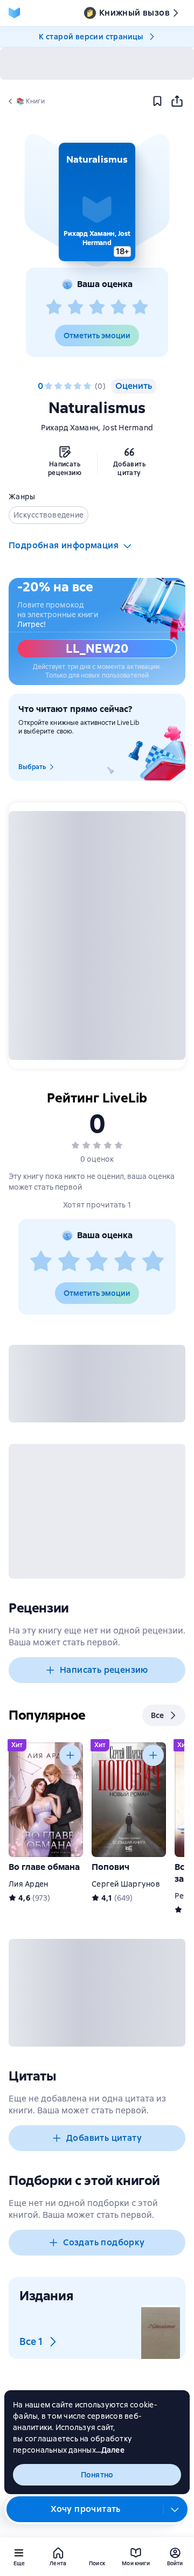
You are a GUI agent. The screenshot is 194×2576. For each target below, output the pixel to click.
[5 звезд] (140, 308)
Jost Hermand (128, 428)
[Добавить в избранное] (157, 101)
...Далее (110, 2450)
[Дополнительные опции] (175, 2509)
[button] (97, 202)
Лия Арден (28, 1884)
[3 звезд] (97, 308)
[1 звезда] (54, 308)
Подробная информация (64, 545)
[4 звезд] (119, 308)
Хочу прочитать (86, 2509)
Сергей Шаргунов (126, 1884)
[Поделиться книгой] (177, 101)
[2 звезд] (75, 308)
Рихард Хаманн (70, 428)
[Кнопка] (70, 1755)
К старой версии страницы (91, 37)
